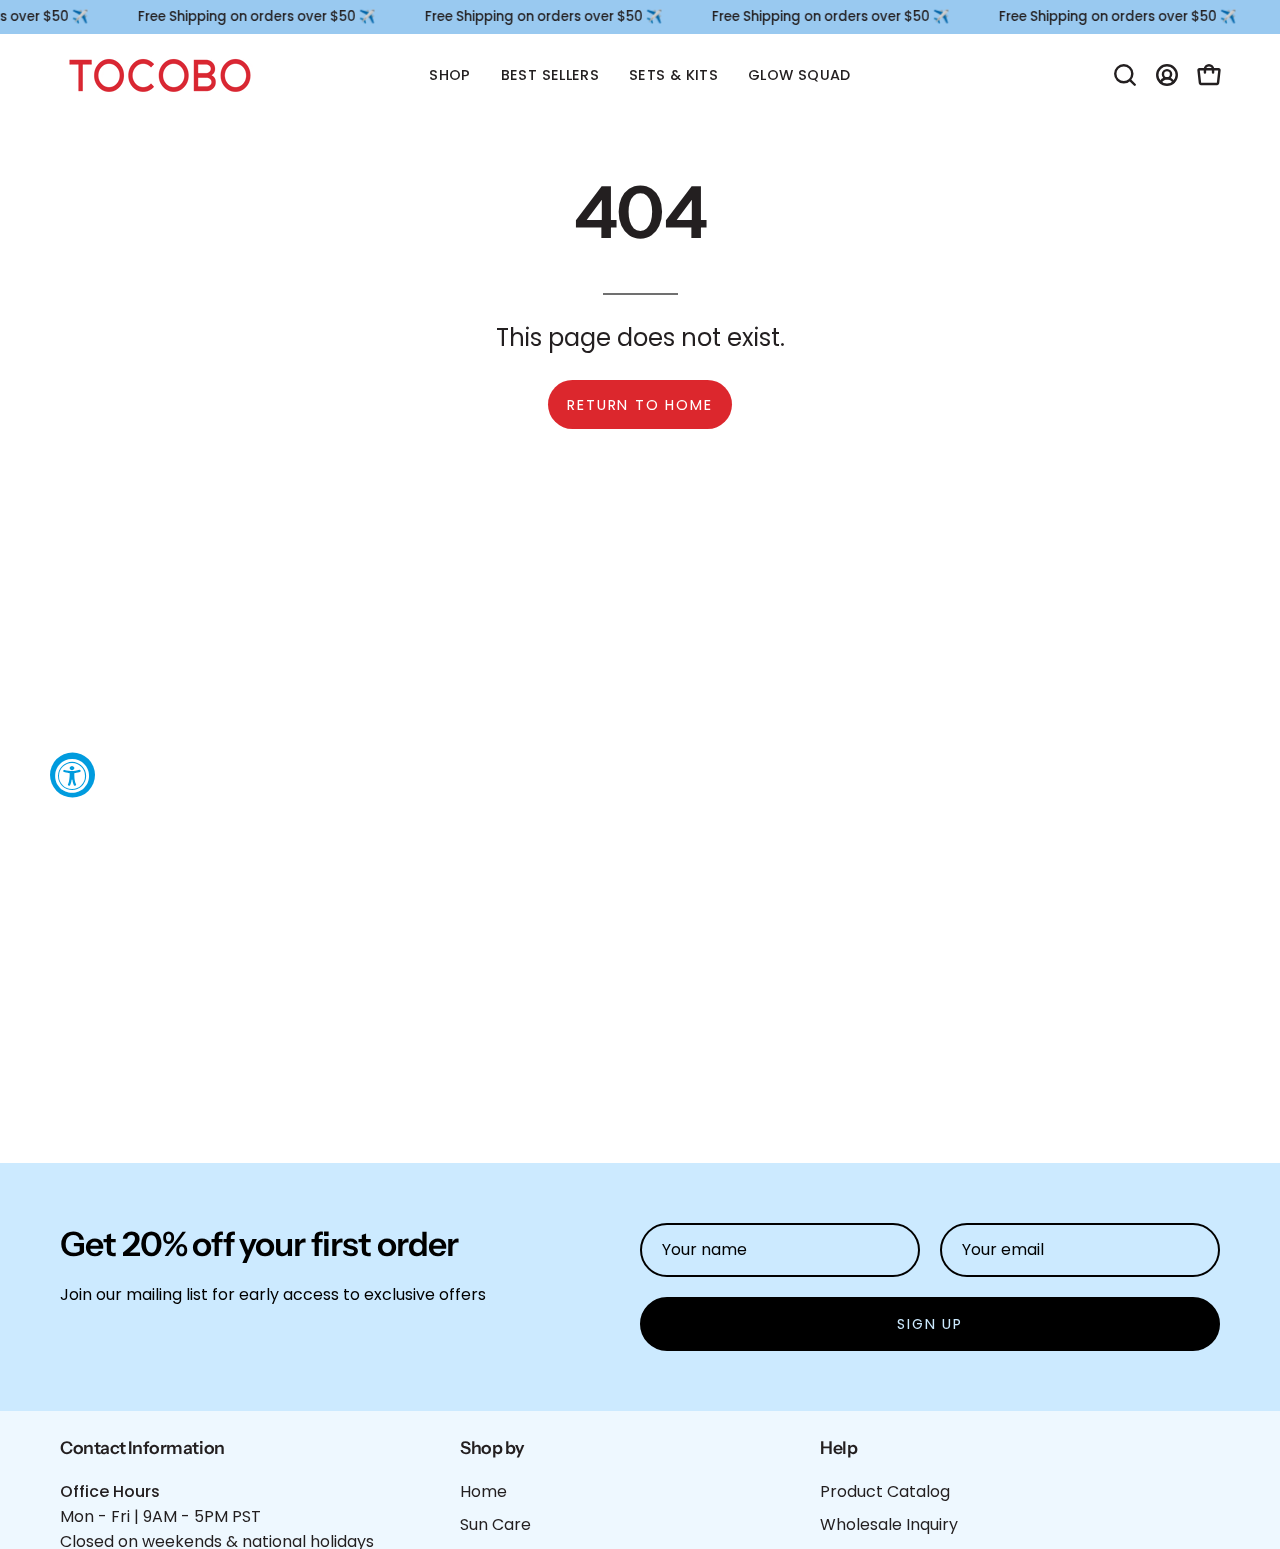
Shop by (492, 1447)
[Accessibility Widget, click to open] (72, 774)
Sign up (930, 1324)
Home (483, 1491)
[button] (1125, 75)
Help (838, 1447)
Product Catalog (885, 1491)
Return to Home (639, 405)
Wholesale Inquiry (889, 1524)
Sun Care (495, 1524)
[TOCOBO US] (160, 75)
